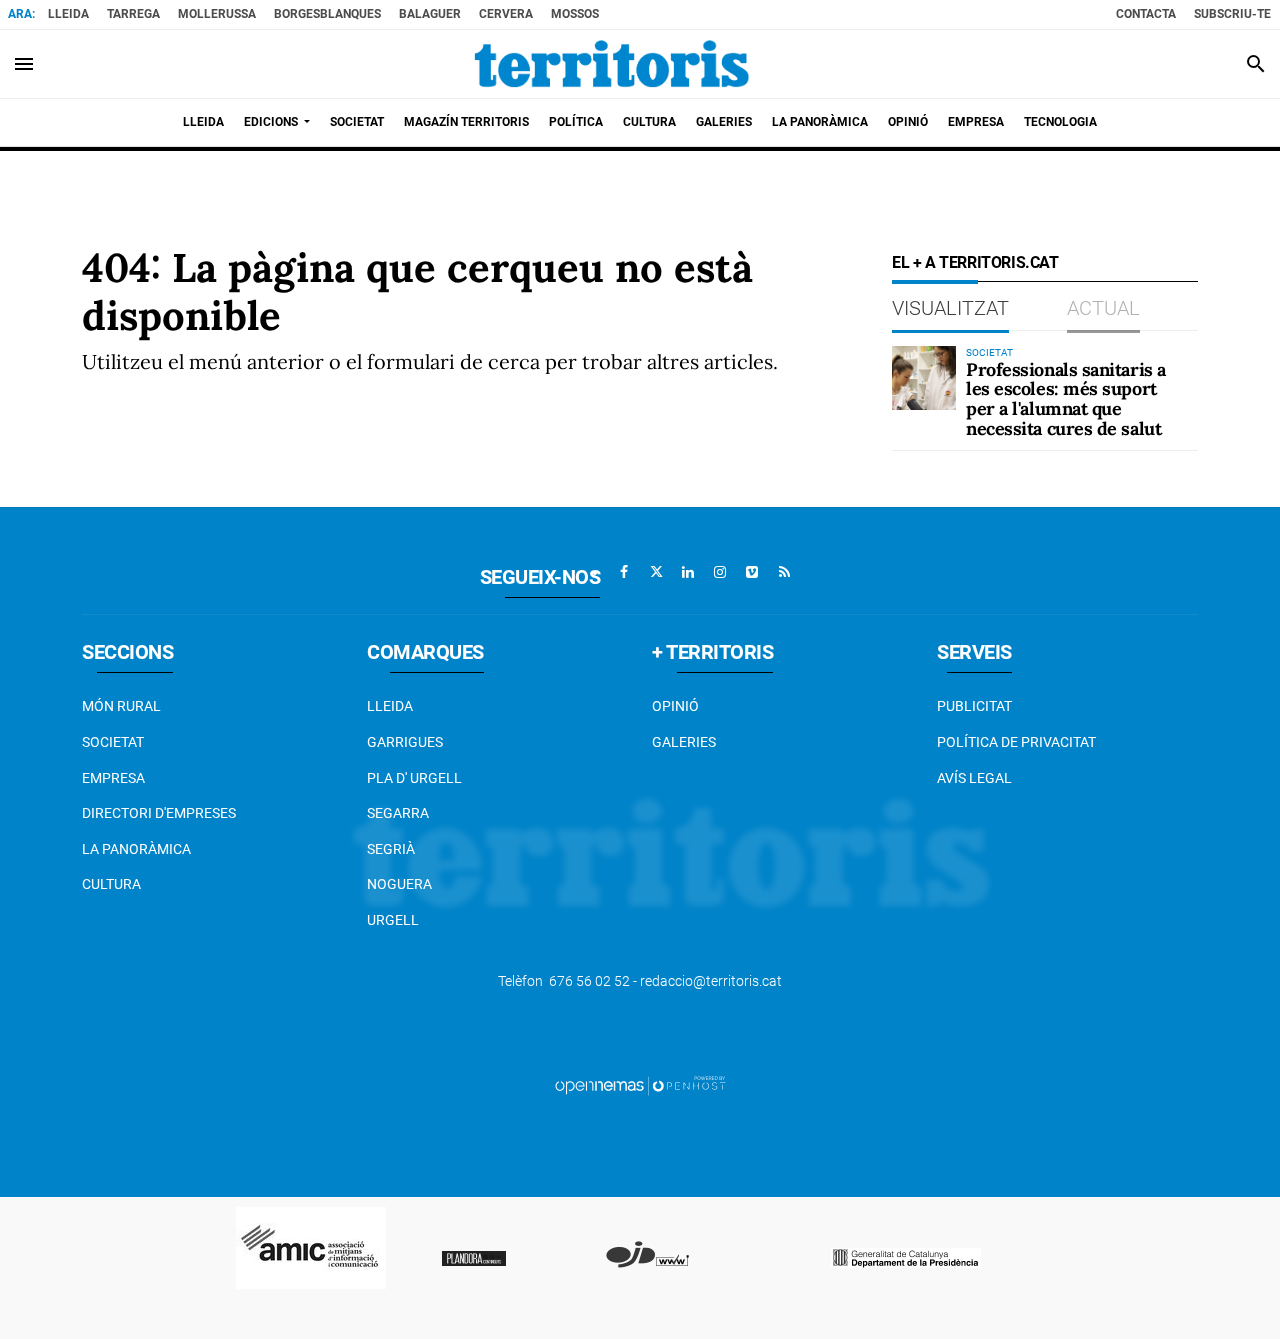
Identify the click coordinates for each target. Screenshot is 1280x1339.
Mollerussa (217, 14)
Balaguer (430, 14)
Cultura (111, 884)
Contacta (1146, 14)
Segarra (398, 813)
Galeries (684, 742)
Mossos (575, 14)
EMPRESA (113, 778)
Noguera (399, 884)
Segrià (391, 849)
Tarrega (133, 14)
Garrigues (405, 742)
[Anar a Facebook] (624, 572)
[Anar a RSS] (784, 572)
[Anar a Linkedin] (688, 572)
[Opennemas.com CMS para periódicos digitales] (640, 1085)
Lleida (68, 14)
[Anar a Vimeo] (752, 572)
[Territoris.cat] (612, 64)
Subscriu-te (1232, 14)
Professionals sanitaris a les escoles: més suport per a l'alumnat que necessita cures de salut (1066, 399)
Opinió (675, 706)
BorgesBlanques (327, 14)
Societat (113, 742)
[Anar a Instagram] (720, 572)
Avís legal (974, 778)
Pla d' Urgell (414, 778)
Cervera (506, 14)
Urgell (393, 920)
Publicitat (974, 706)
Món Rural (121, 706)
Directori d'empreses (159, 813)
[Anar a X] (656, 572)
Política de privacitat (1016, 742)
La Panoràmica (136, 849)
